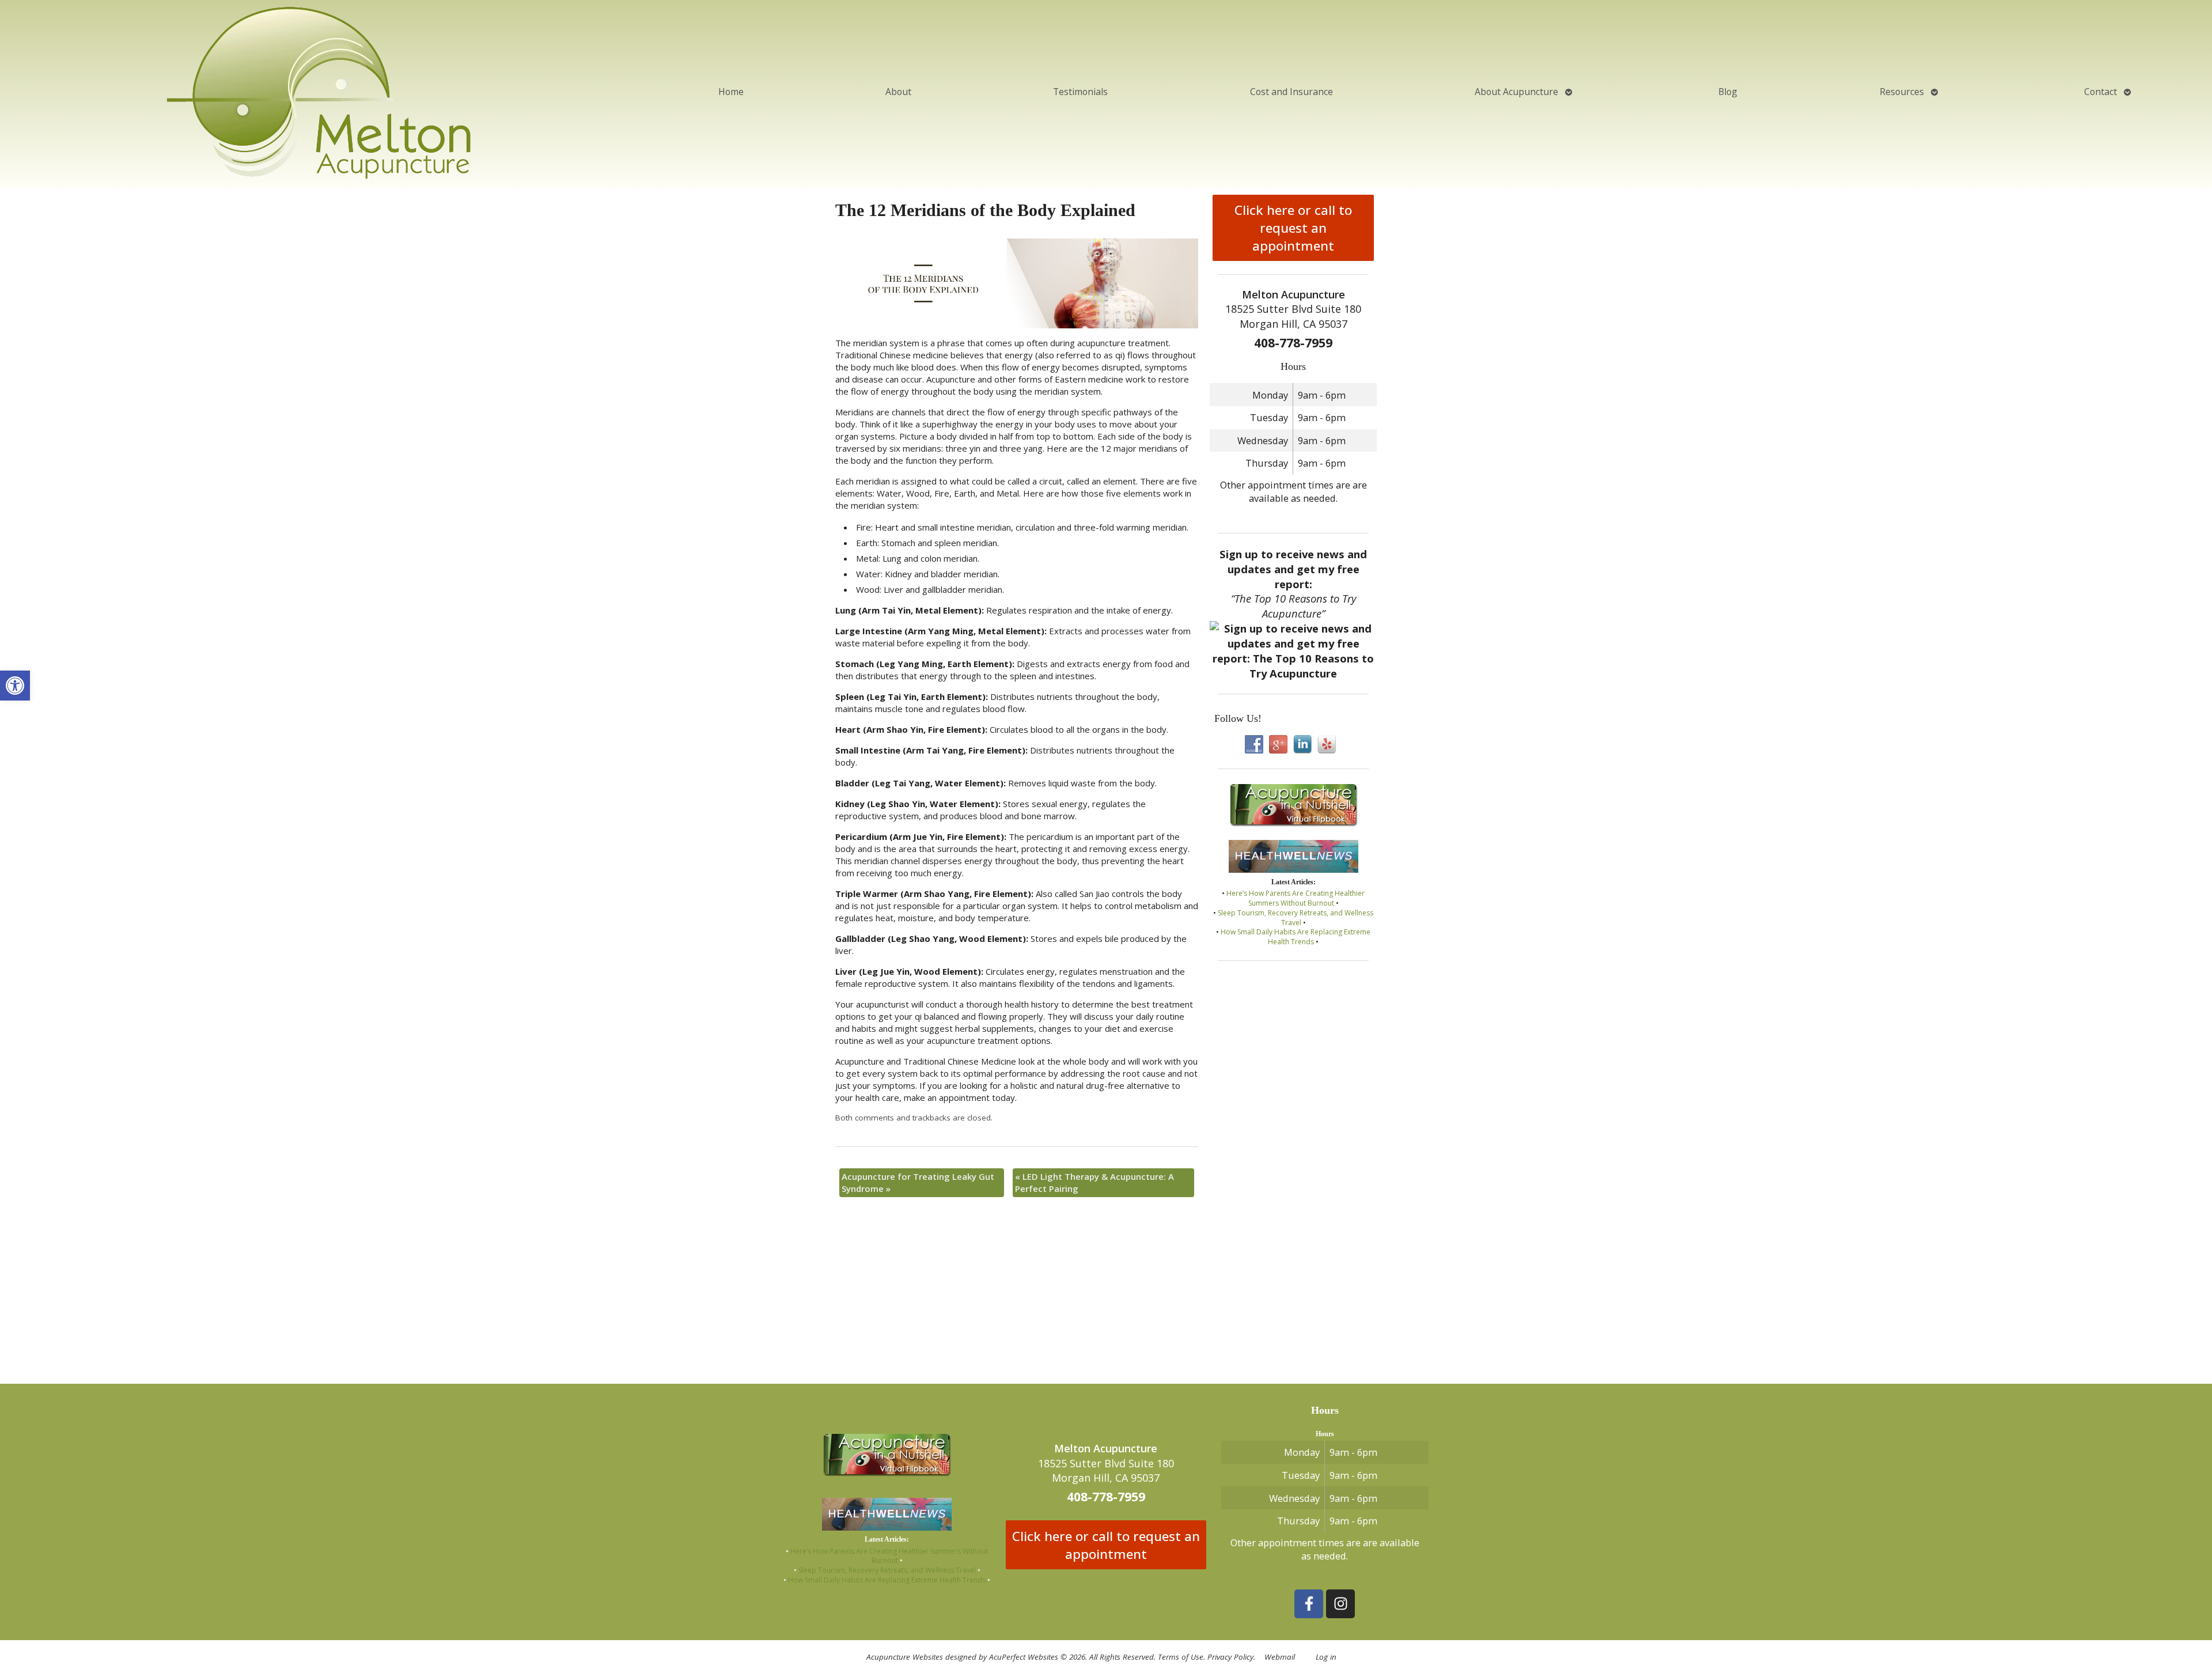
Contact (2101, 92)
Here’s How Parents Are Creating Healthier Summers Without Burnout (1296, 898)
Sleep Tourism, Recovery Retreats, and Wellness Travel (1296, 918)
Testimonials (1080, 92)
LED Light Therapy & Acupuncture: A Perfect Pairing (1094, 1182)
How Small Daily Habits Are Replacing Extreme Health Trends (1296, 937)
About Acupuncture (1516, 92)
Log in (1326, 1657)
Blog (1728, 92)
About (898, 92)
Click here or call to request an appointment (1293, 228)
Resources (1902, 92)
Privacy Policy (1230, 1657)
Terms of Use (1181, 1657)
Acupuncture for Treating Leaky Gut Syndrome (918, 1182)
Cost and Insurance (1291, 92)
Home (731, 92)
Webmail (1280, 1657)
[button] (15, 686)
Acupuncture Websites (905, 1657)
